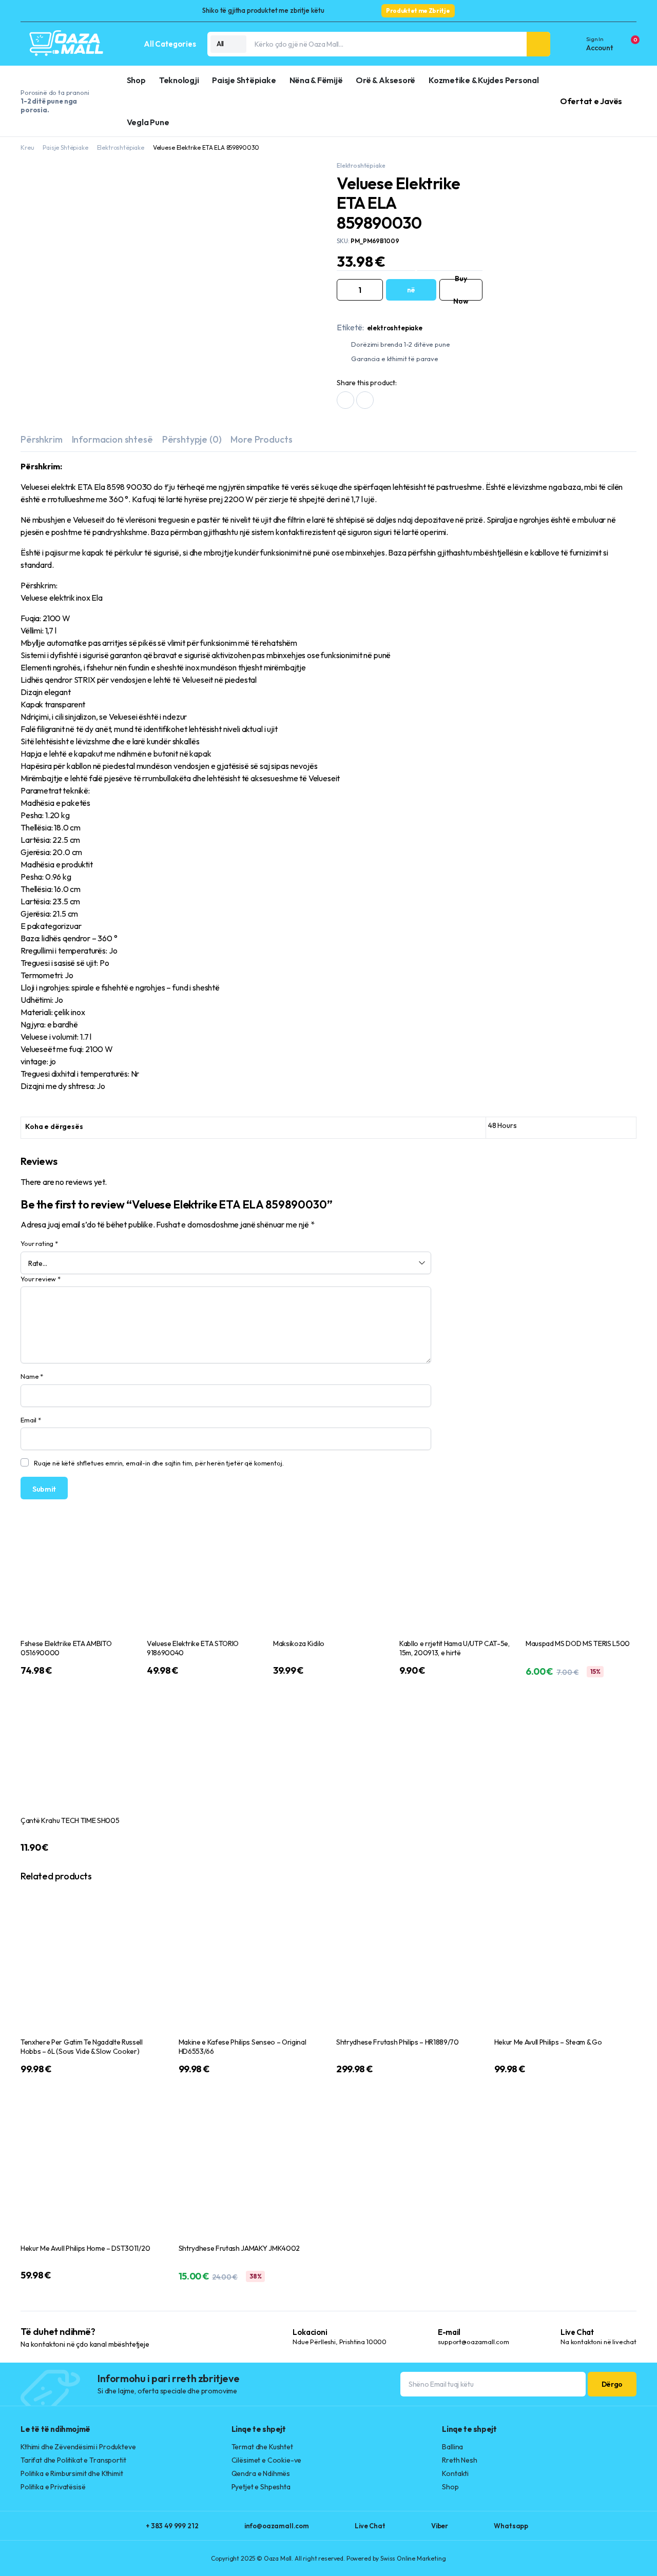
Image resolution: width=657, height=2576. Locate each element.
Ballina (452, 2447)
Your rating (39, 1244)
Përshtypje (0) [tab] (192, 440)
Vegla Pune (148, 122)
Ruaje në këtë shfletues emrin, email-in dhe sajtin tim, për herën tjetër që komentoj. (159, 1463)
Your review (41, 1279)
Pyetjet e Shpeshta (261, 2487)
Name (32, 1377)
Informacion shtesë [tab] (112, 440)
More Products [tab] (261, 440)
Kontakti (455, 2474)
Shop (136, 80)
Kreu (27, 147)
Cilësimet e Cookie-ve (267, 2461)
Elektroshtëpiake (123, 147)
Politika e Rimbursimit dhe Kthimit (72, 2474)
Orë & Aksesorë (385, 80)
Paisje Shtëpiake (244, 80)
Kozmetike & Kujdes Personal (484, 80)
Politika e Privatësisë (53, 2487)
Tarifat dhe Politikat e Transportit (73, 2461)
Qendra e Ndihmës (261, 2474)
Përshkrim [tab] (42, 440)
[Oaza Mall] (67, 44)
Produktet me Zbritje (418, 11)
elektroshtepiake (395, 328)
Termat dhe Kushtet (262, 2447)
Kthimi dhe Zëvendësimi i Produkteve (78, 2447)
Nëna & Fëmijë (316, 80)
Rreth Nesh (459, 2461)
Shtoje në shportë (411, 290)
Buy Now (461, 290)
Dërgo (612, 2385)
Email (31, 1420)
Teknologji (179, 80)
